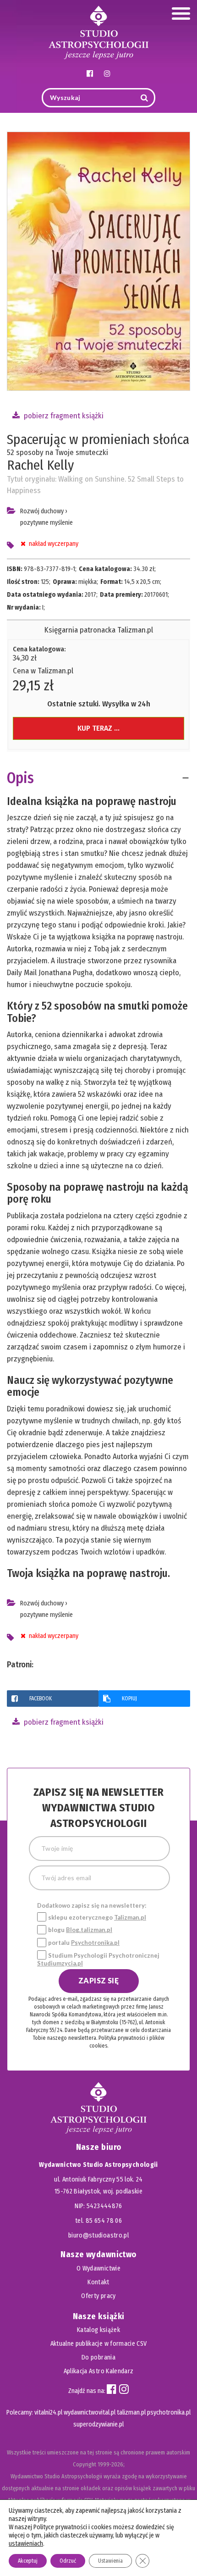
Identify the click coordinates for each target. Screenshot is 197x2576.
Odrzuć (68, 2561)
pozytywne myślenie (47, 523)
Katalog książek (98, 2330)
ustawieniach (26, 2544)
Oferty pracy (98, 2296)
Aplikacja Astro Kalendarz (99, 2371)
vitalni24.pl (48, 2412)
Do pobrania (98, 2357)
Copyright (85, 2464)
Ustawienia (110, 2561)
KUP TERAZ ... (98, 728)
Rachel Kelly (40, 465)
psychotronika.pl (169, 2412)
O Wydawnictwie (98, 2268)
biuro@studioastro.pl (98, 2235)
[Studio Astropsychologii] (98, 31)
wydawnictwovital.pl (90, 2412)
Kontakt (98, 2282)
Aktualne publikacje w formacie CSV (99, 2344)
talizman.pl (131, 2412)
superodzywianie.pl (98, 2424)
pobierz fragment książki (63, 416)
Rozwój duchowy (42, 511)
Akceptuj (28, 2561)
